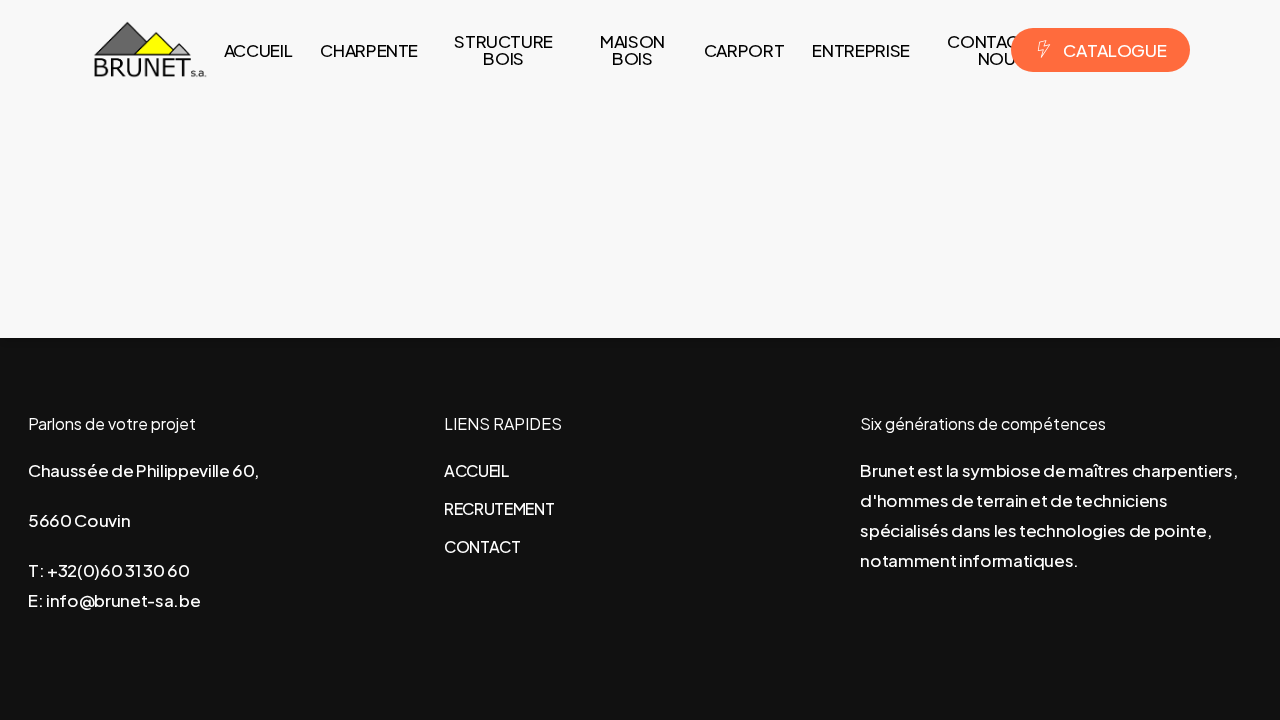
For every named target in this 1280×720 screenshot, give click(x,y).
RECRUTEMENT (499, 508)
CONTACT (482, 546)
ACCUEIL (476, 470)
